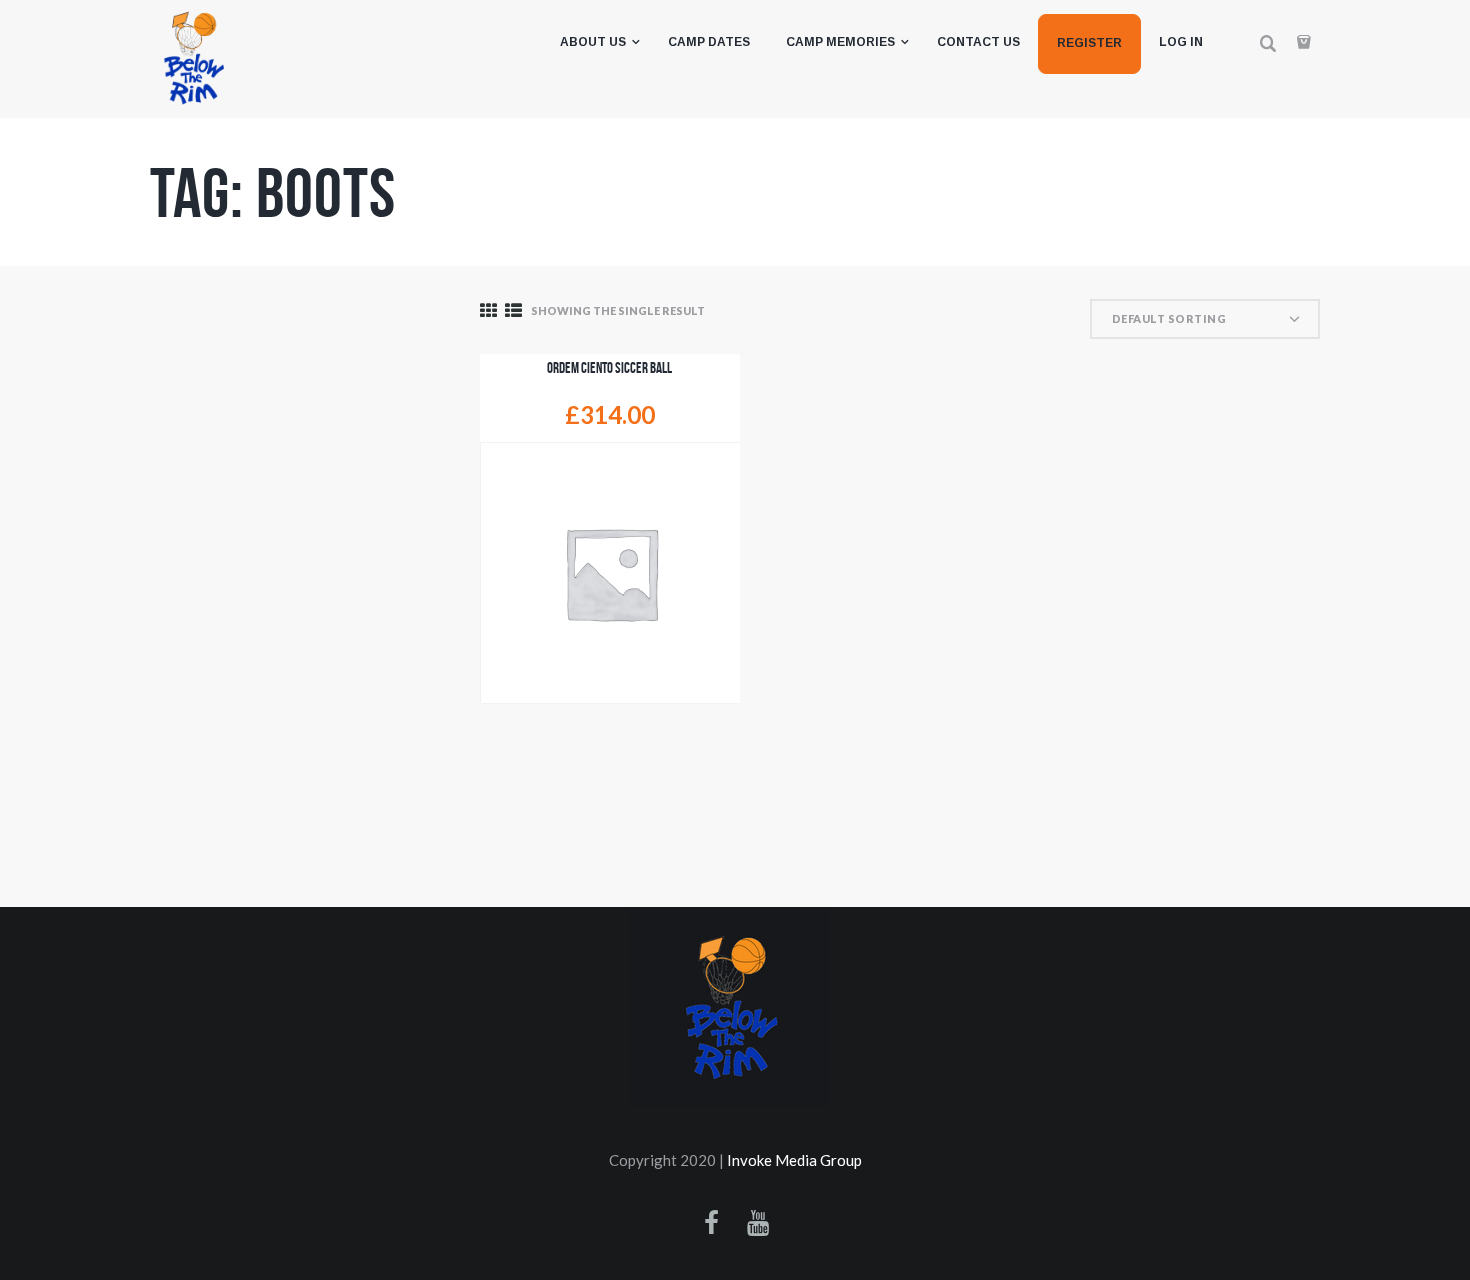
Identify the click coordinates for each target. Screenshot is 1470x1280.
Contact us (978, 42)
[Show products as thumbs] (488, 310)
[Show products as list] (513, 310)
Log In (1181, 42)
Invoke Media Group (794, 1160)
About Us (593, 42)
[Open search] (1268, 44)
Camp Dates (709, 42)
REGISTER (1089, 43)
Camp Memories (840, 42)
